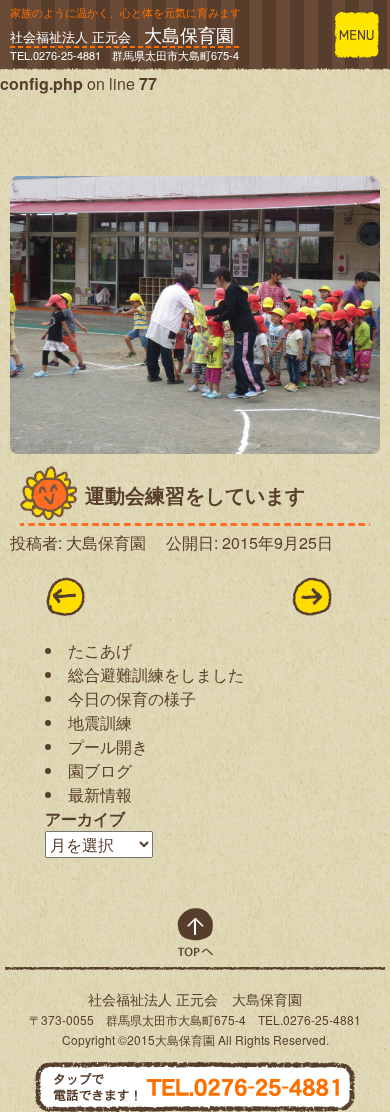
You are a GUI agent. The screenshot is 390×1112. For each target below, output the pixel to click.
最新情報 (100, 794)
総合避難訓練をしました (156, 674)
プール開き (108, 746)
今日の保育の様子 (132, 698)
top (195, 932)
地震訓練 (100, 722)
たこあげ (100, 650)
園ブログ (100, 770)
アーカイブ (85, 818)
